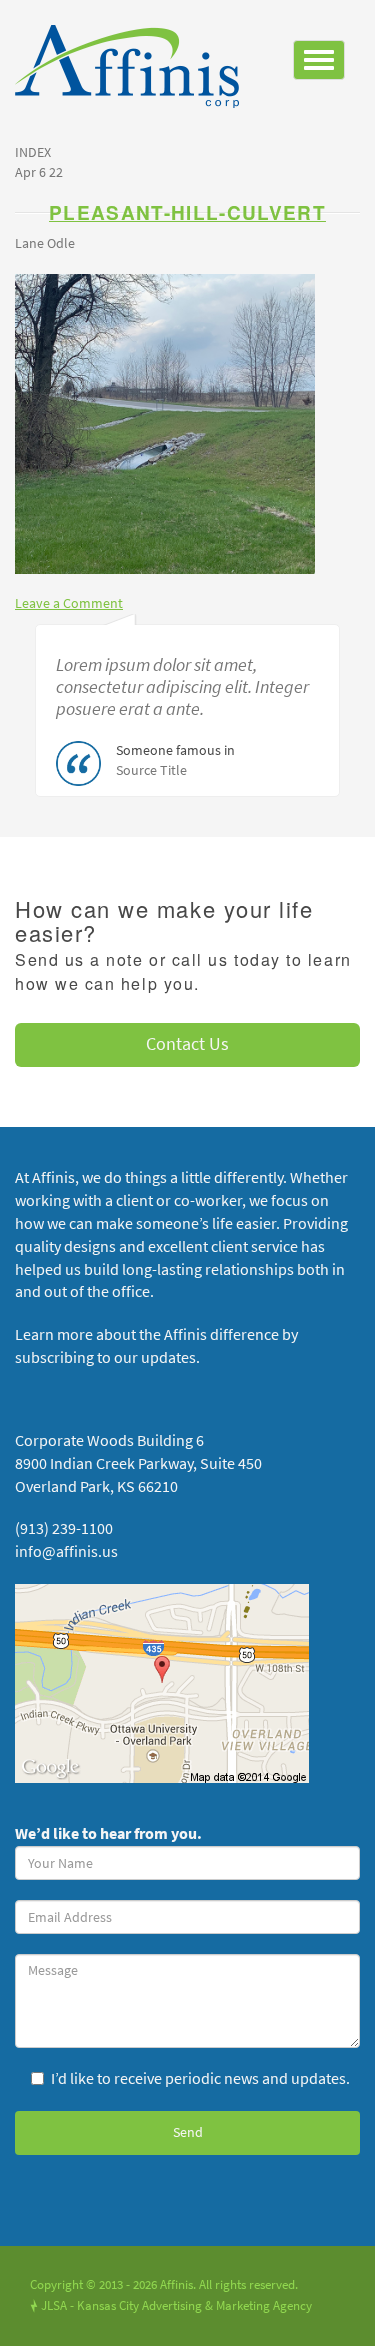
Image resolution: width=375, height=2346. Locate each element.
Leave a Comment (69, 603)
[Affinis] (134, 71)
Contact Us (187, 1044)
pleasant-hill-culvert (187, 212)
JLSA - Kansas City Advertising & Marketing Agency (171, 2305)
